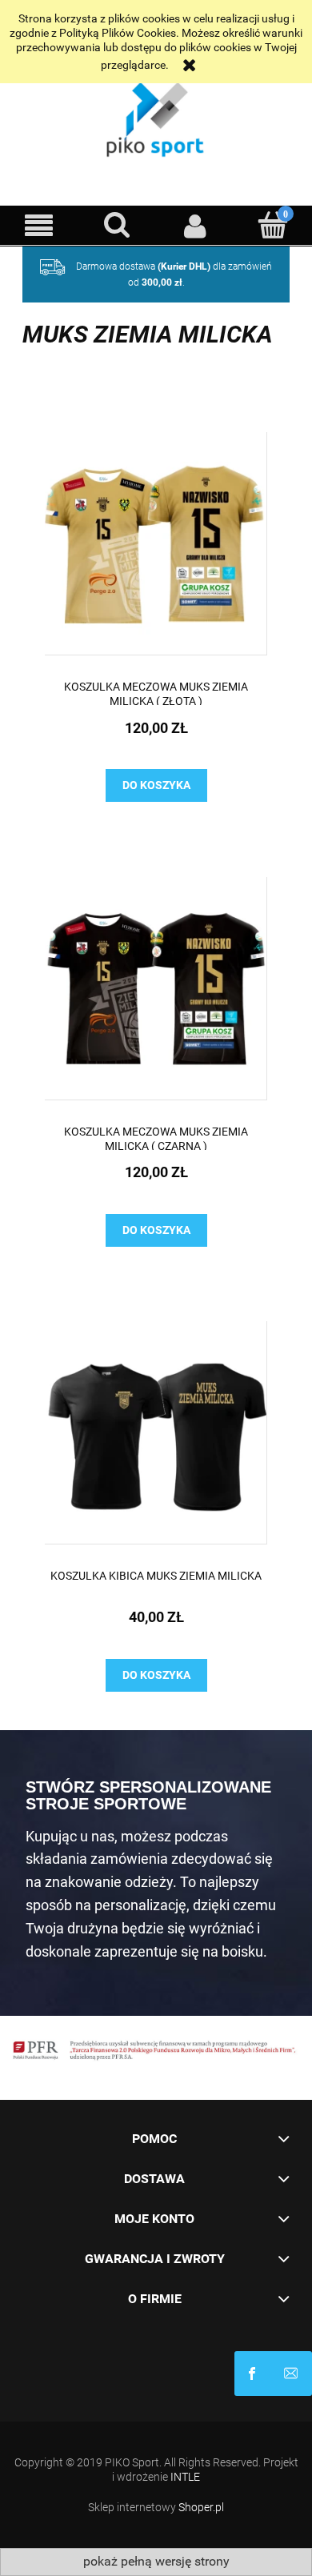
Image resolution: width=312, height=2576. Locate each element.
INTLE (185, 2477)
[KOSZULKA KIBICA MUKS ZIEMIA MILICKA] (156, 1433)
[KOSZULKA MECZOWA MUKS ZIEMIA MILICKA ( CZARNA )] (156, 989)
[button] (39, 226)
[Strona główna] (156, 116)
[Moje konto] (195, 226)
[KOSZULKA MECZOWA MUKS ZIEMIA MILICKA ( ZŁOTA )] (156, 544)
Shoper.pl (201, 2507)
